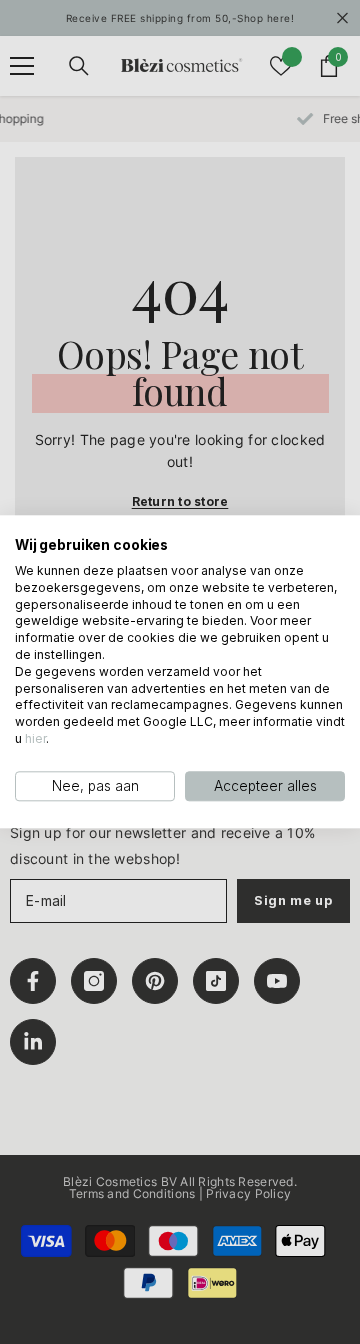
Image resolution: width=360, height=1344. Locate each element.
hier (35, 738)
